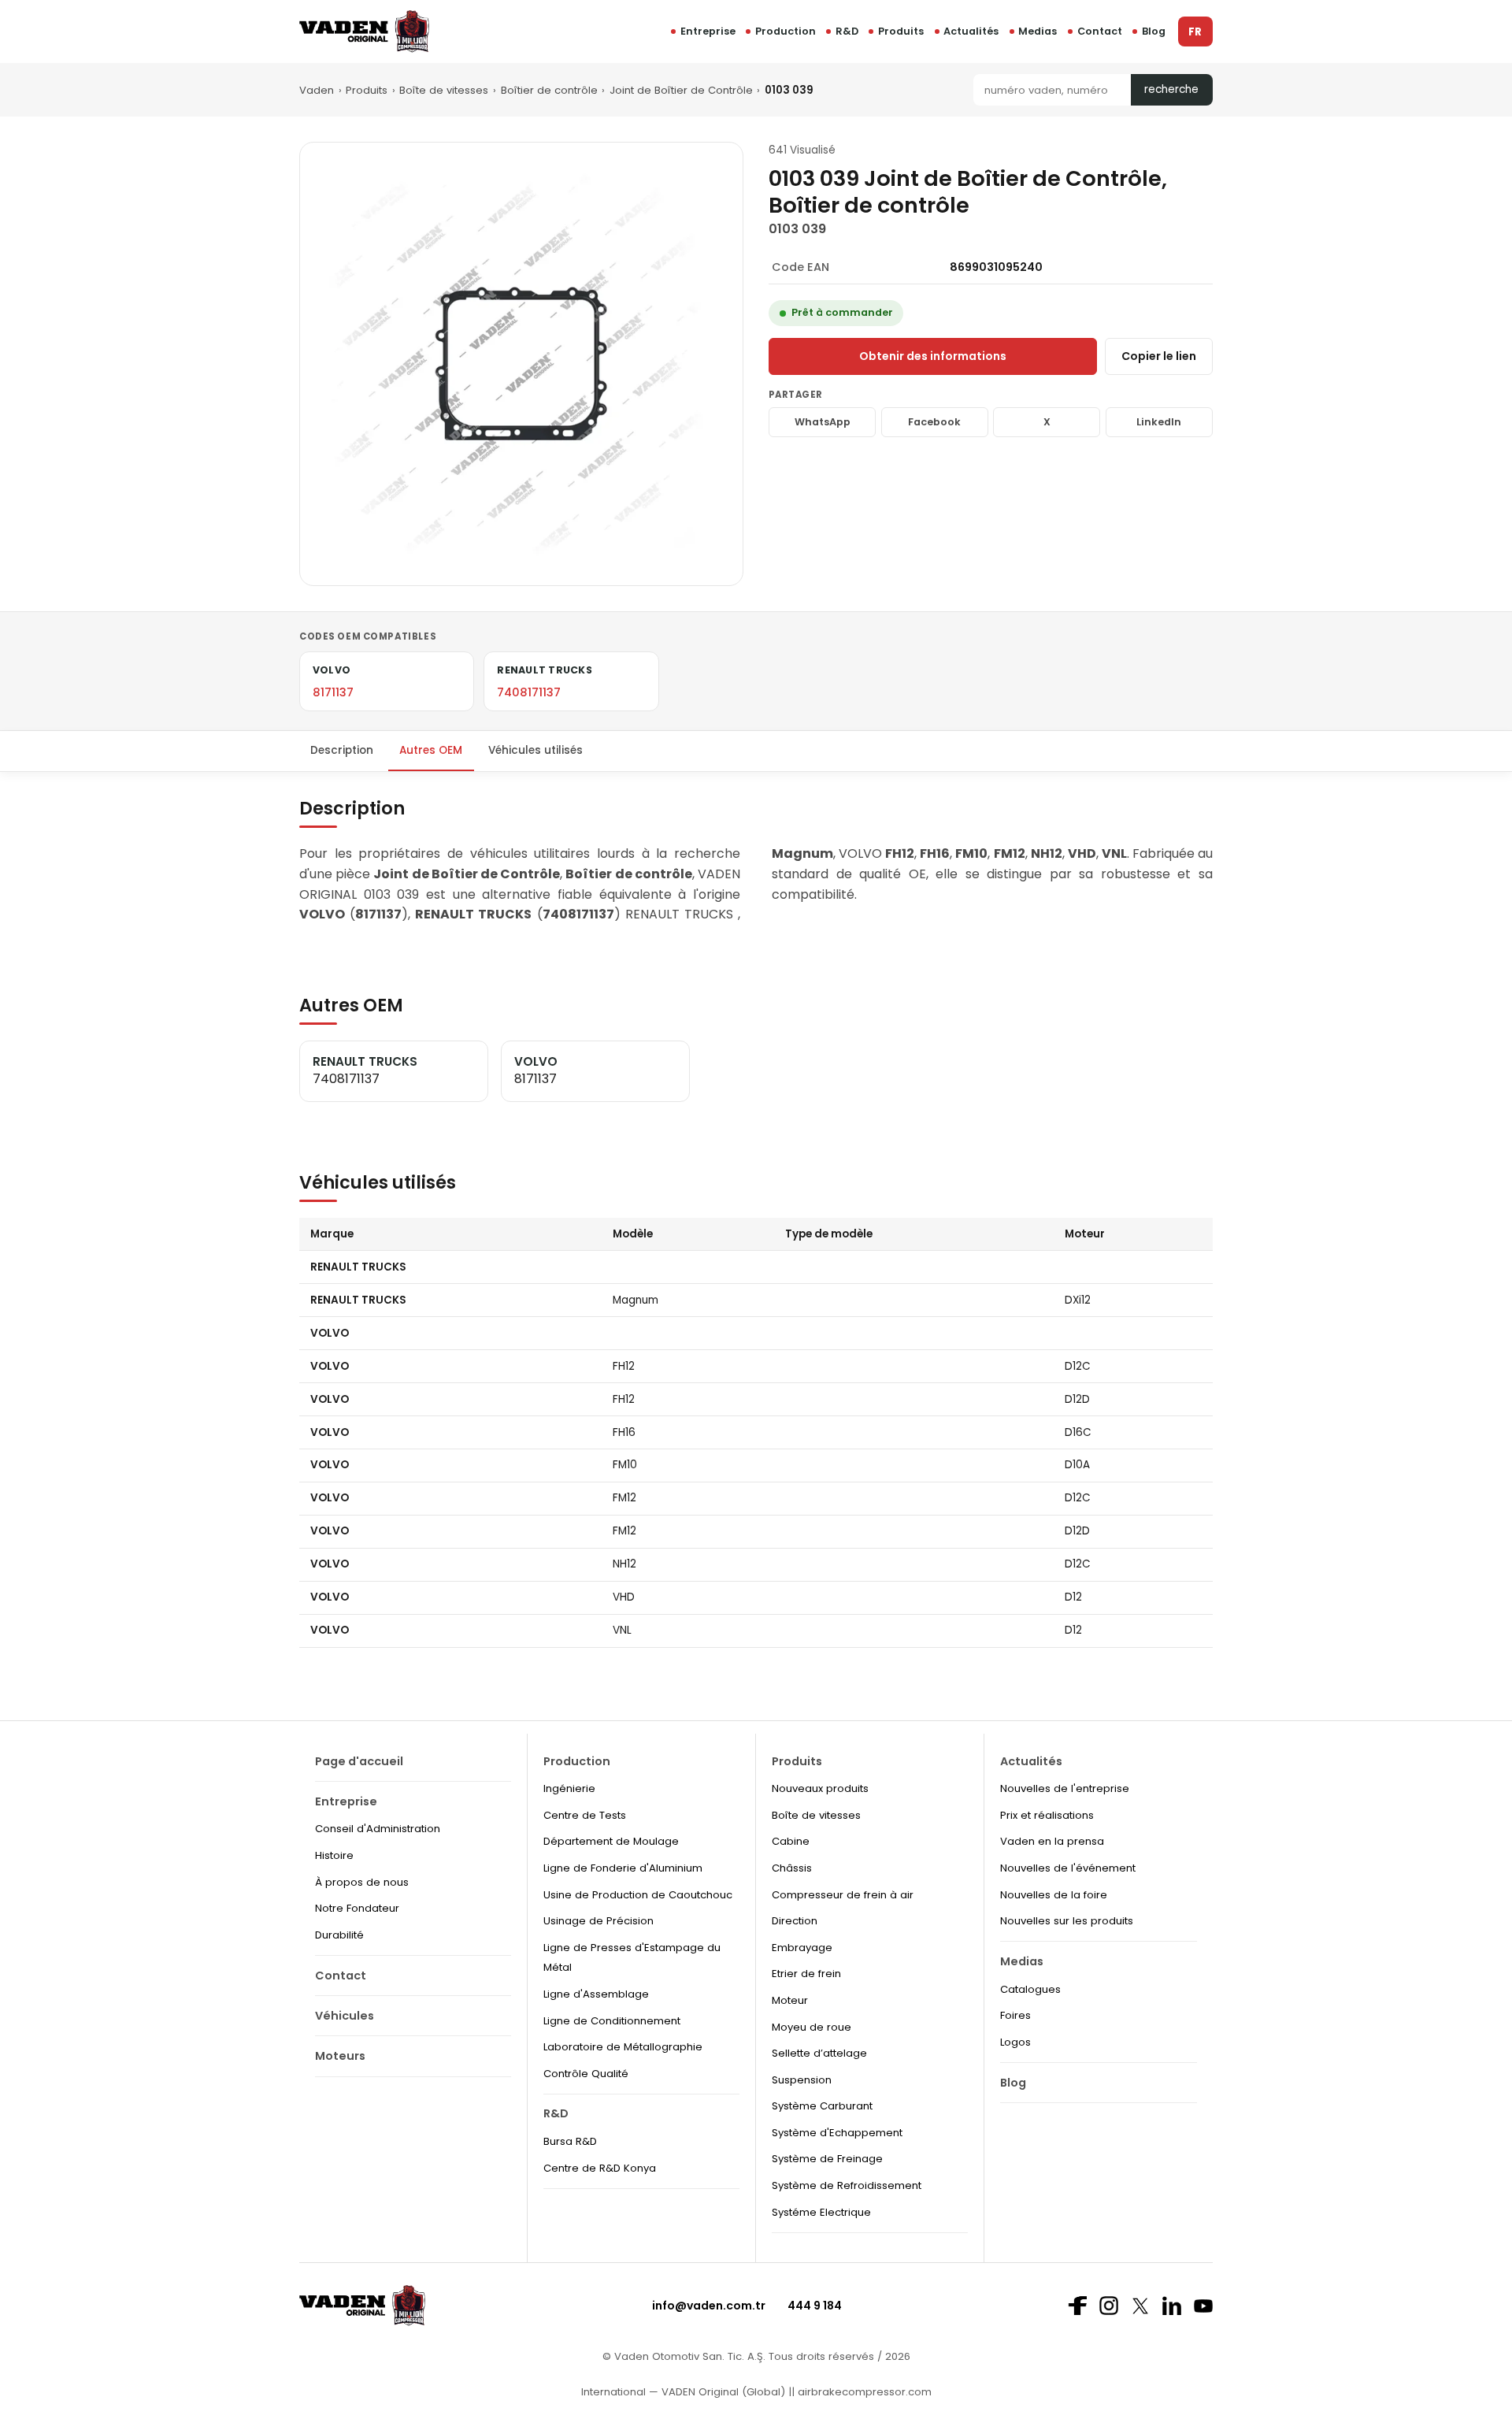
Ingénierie (569, 1788)
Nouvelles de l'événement (1068, 1868)
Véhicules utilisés (535, 750)
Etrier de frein (806, 1974)
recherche (1171, 89)
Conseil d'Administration (378, 1829)
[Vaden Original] (364, 31)
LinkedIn (1159, 422)
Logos (1015, 2042)
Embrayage (802, 1948)
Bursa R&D (570, 2141)
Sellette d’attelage (819, 2053)
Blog (1154, 31)
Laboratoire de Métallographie (623, 2047)
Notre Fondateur (357, 1908)
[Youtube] (1203, 2306)
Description (342, 750)
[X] (1140, 2306)
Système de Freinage (827, 2159)
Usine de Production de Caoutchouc (638, 1895)
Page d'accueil (359, 1761)
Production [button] (786, 31)
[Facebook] (1077, 2306)
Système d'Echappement (837, 2133)
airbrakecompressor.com (863, 2392)
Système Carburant (822, 2106)
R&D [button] (847, 31)
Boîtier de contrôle (549, 90)
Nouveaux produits (820, 1788)
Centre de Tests (585, 1815)
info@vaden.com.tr (709, 2306)
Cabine (791, 1841)
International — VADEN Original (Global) (683, 2392)
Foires (1015, 2015)
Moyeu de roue (812, 2027)
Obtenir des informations (933, 356)
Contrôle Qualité (586, 2074)
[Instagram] (1109, 2306)
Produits (901, 31)
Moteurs (340, 2056)
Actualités (971, 31)
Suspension (802, 2080)
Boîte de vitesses (444, 90)
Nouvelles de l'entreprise (1065, 1788)
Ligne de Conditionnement (612, 2021)
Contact (1100, 31)
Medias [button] (1038, 31)
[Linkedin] (1172, 2306)
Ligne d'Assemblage (596, 1994)
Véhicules (345, 2016)
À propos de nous (362, 1882)
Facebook (934, 422)
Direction (795, 1921)
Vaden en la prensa (1052, 1841)
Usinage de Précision (598, 1921)
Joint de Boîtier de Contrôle (681, 90)
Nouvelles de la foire (1054, 1895)
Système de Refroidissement (847, 2185)
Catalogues (1030, 1989)
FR (1195, 32)
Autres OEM (431, 750)
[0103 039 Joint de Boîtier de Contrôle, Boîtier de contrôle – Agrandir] (521, 364)
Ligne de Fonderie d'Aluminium (623, 1868)
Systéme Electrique (821, 2212)
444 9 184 (815, 2306)
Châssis (792, 1868)
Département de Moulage (611, 1841)
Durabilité (339, 1935)
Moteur (790, 2000)
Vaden (317, 90)
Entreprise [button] (708, 31)
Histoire (334, 1855)
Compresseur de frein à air (843, 1895)
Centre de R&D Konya (600, 2168)
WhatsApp (823, 422)
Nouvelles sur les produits (1067, 1921)
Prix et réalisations (1047, 1815)
